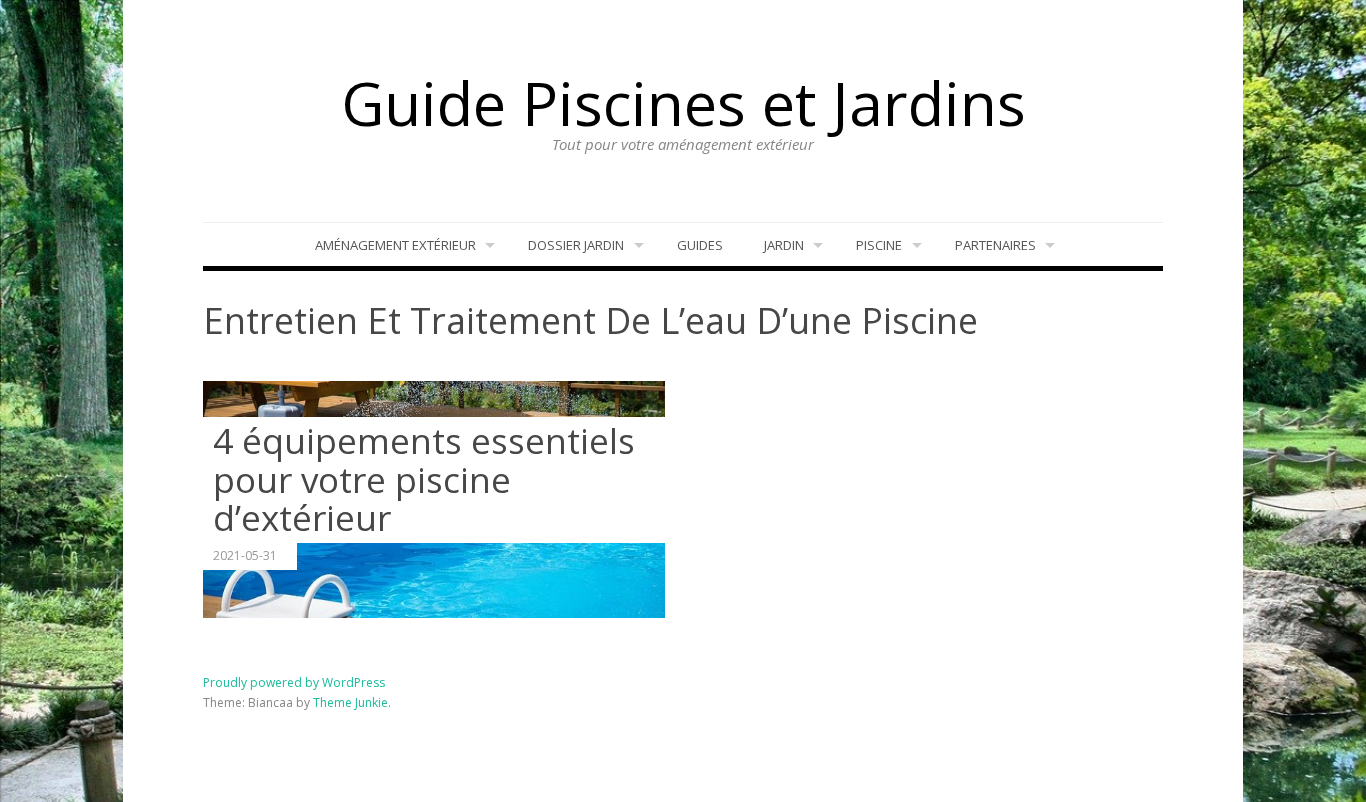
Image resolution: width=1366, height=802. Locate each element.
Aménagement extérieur (395, 245)
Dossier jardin (576, 245)
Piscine (879, 245)
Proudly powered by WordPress (294, 682)
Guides (700, 245)
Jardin (784, 245)
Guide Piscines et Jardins (683, 103)
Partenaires (995, 245)
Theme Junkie (350, 702)
